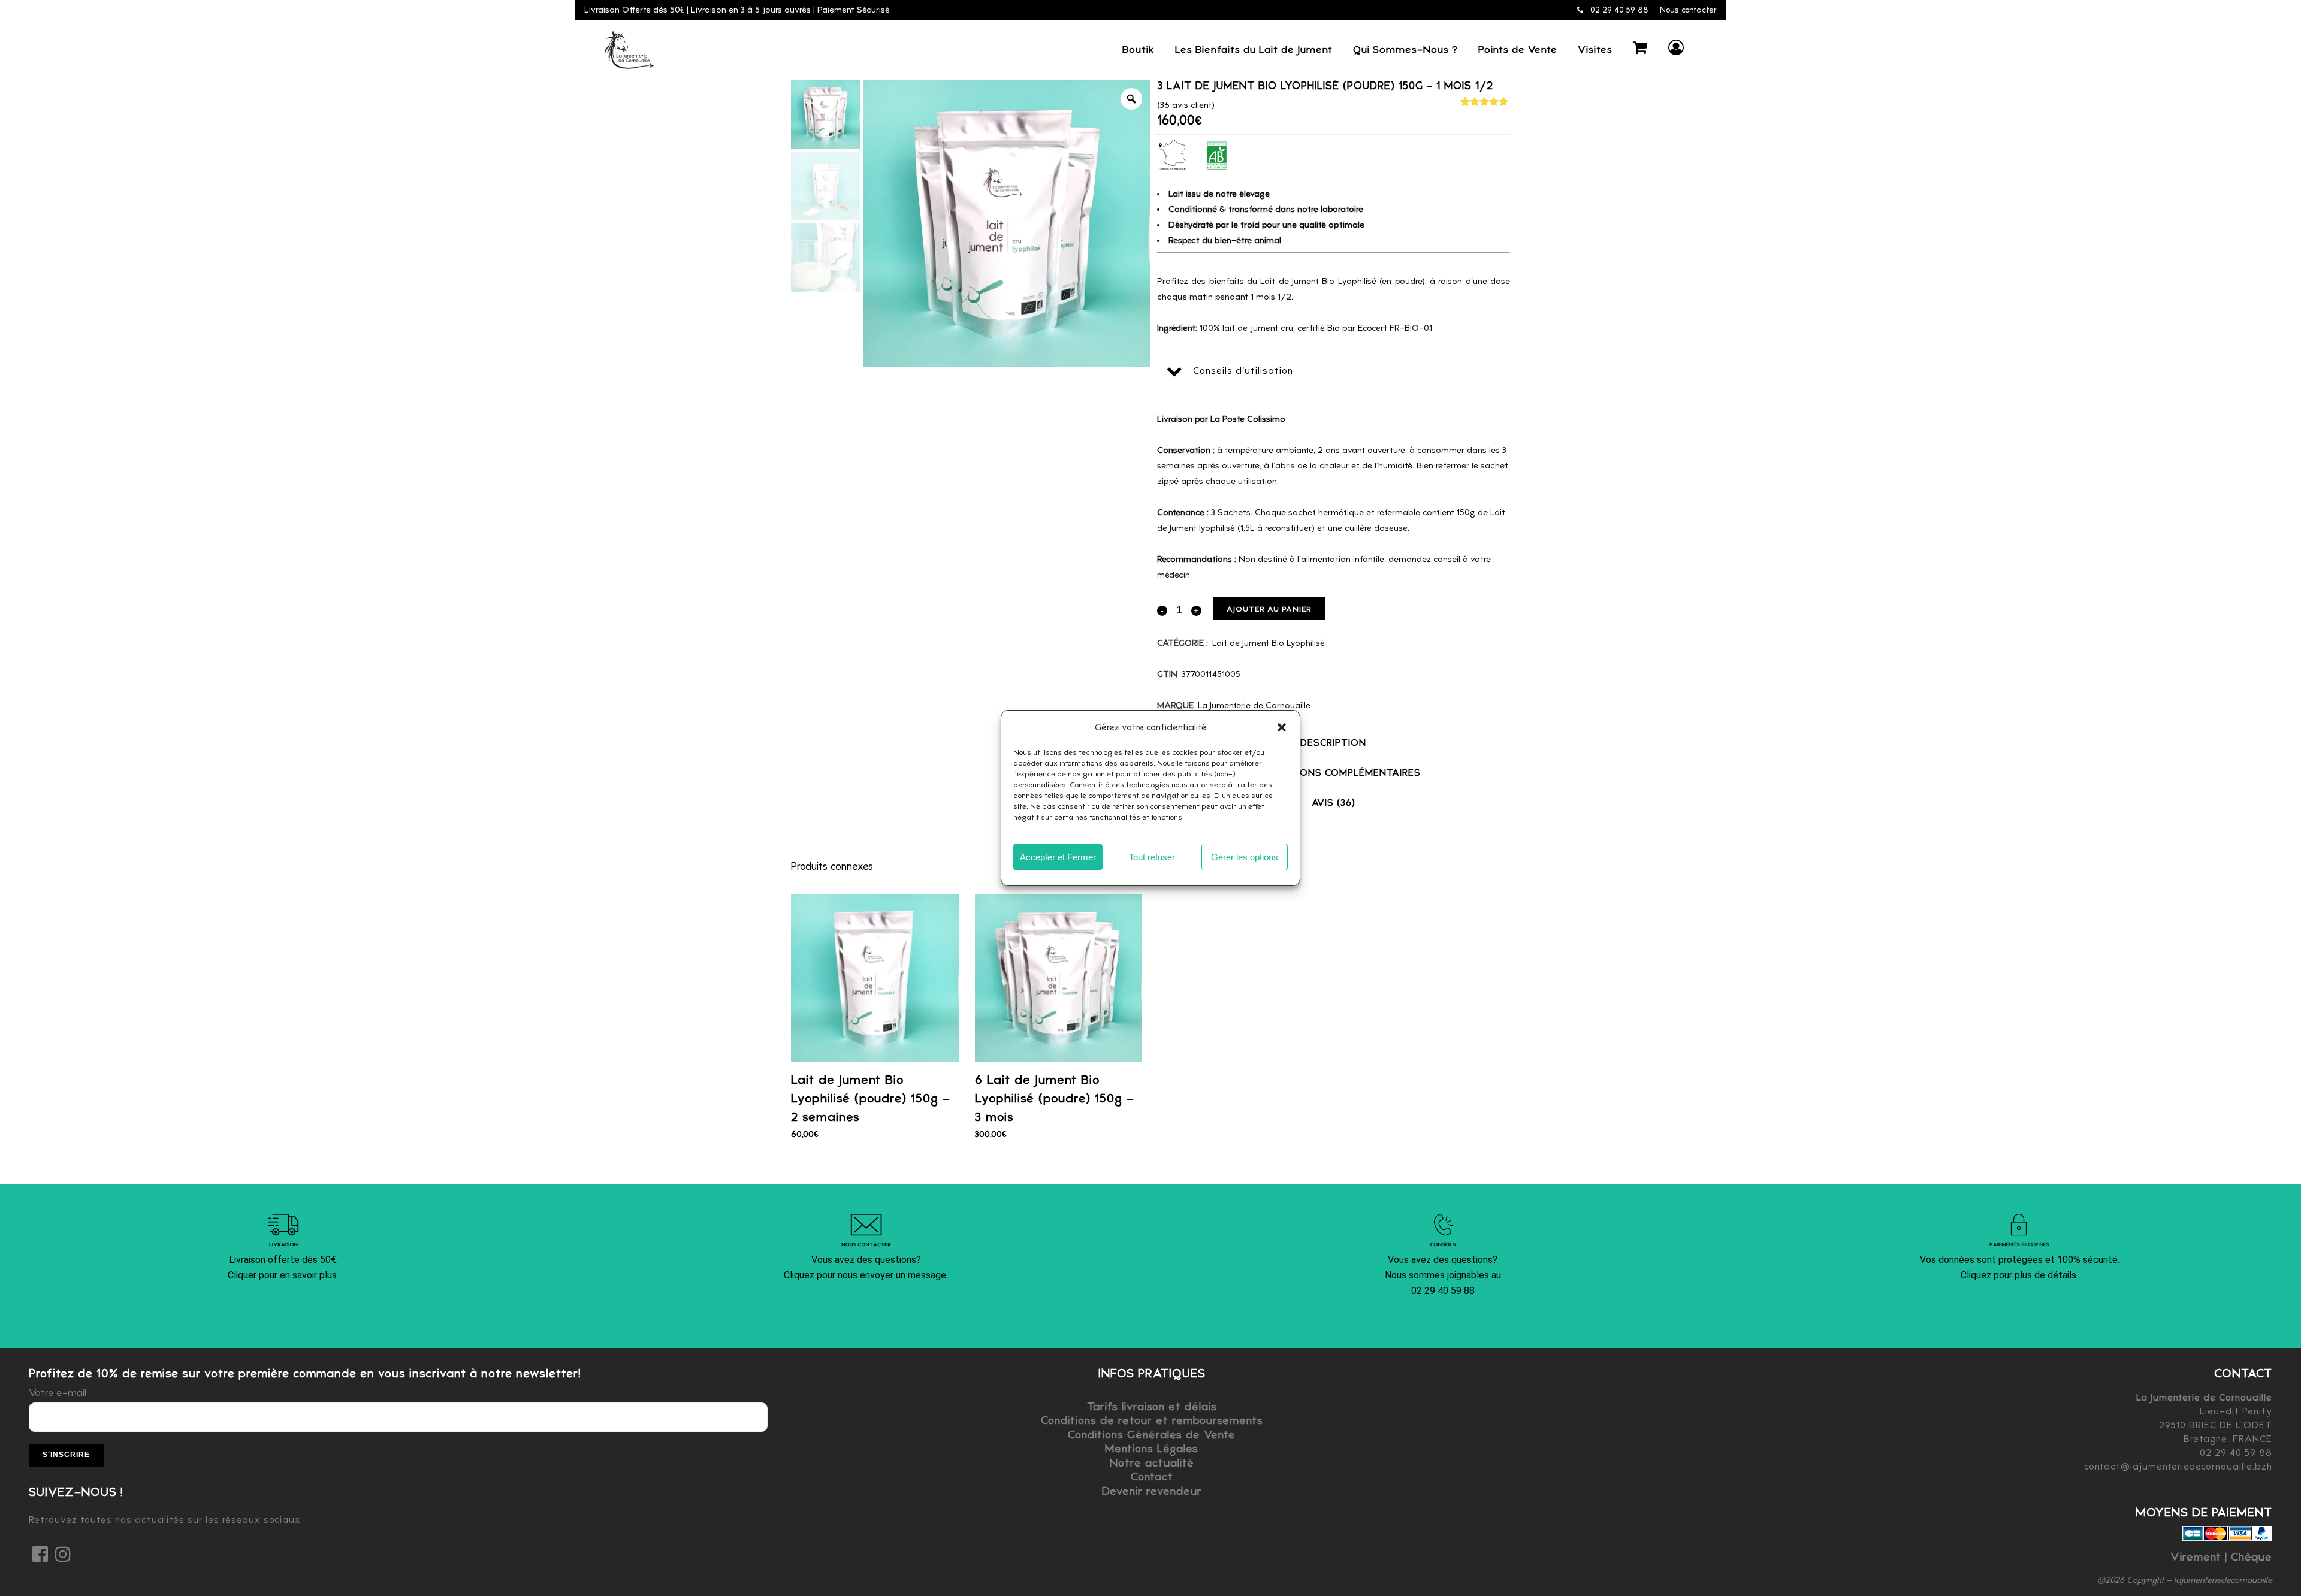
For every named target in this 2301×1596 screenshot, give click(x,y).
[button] (1282, 727)
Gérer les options (1245, 857)
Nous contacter (1688, 10)
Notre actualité (1152, 1463)
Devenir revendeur (1152, 1491)
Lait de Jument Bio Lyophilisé (1269, 643)
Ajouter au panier (1269, 609)
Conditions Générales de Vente (1152, 1435)
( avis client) (1186, 105)
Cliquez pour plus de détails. (2019, 1275)
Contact (1152, 1476)
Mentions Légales (1152, 1448)
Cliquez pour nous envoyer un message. (866, 1275)
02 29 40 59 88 (1618, 10)
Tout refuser (1152, 857)
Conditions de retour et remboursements (1152, 1420)
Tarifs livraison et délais (1152, 1406)
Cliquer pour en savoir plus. (283, 1275)
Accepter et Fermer (1058, 857)
